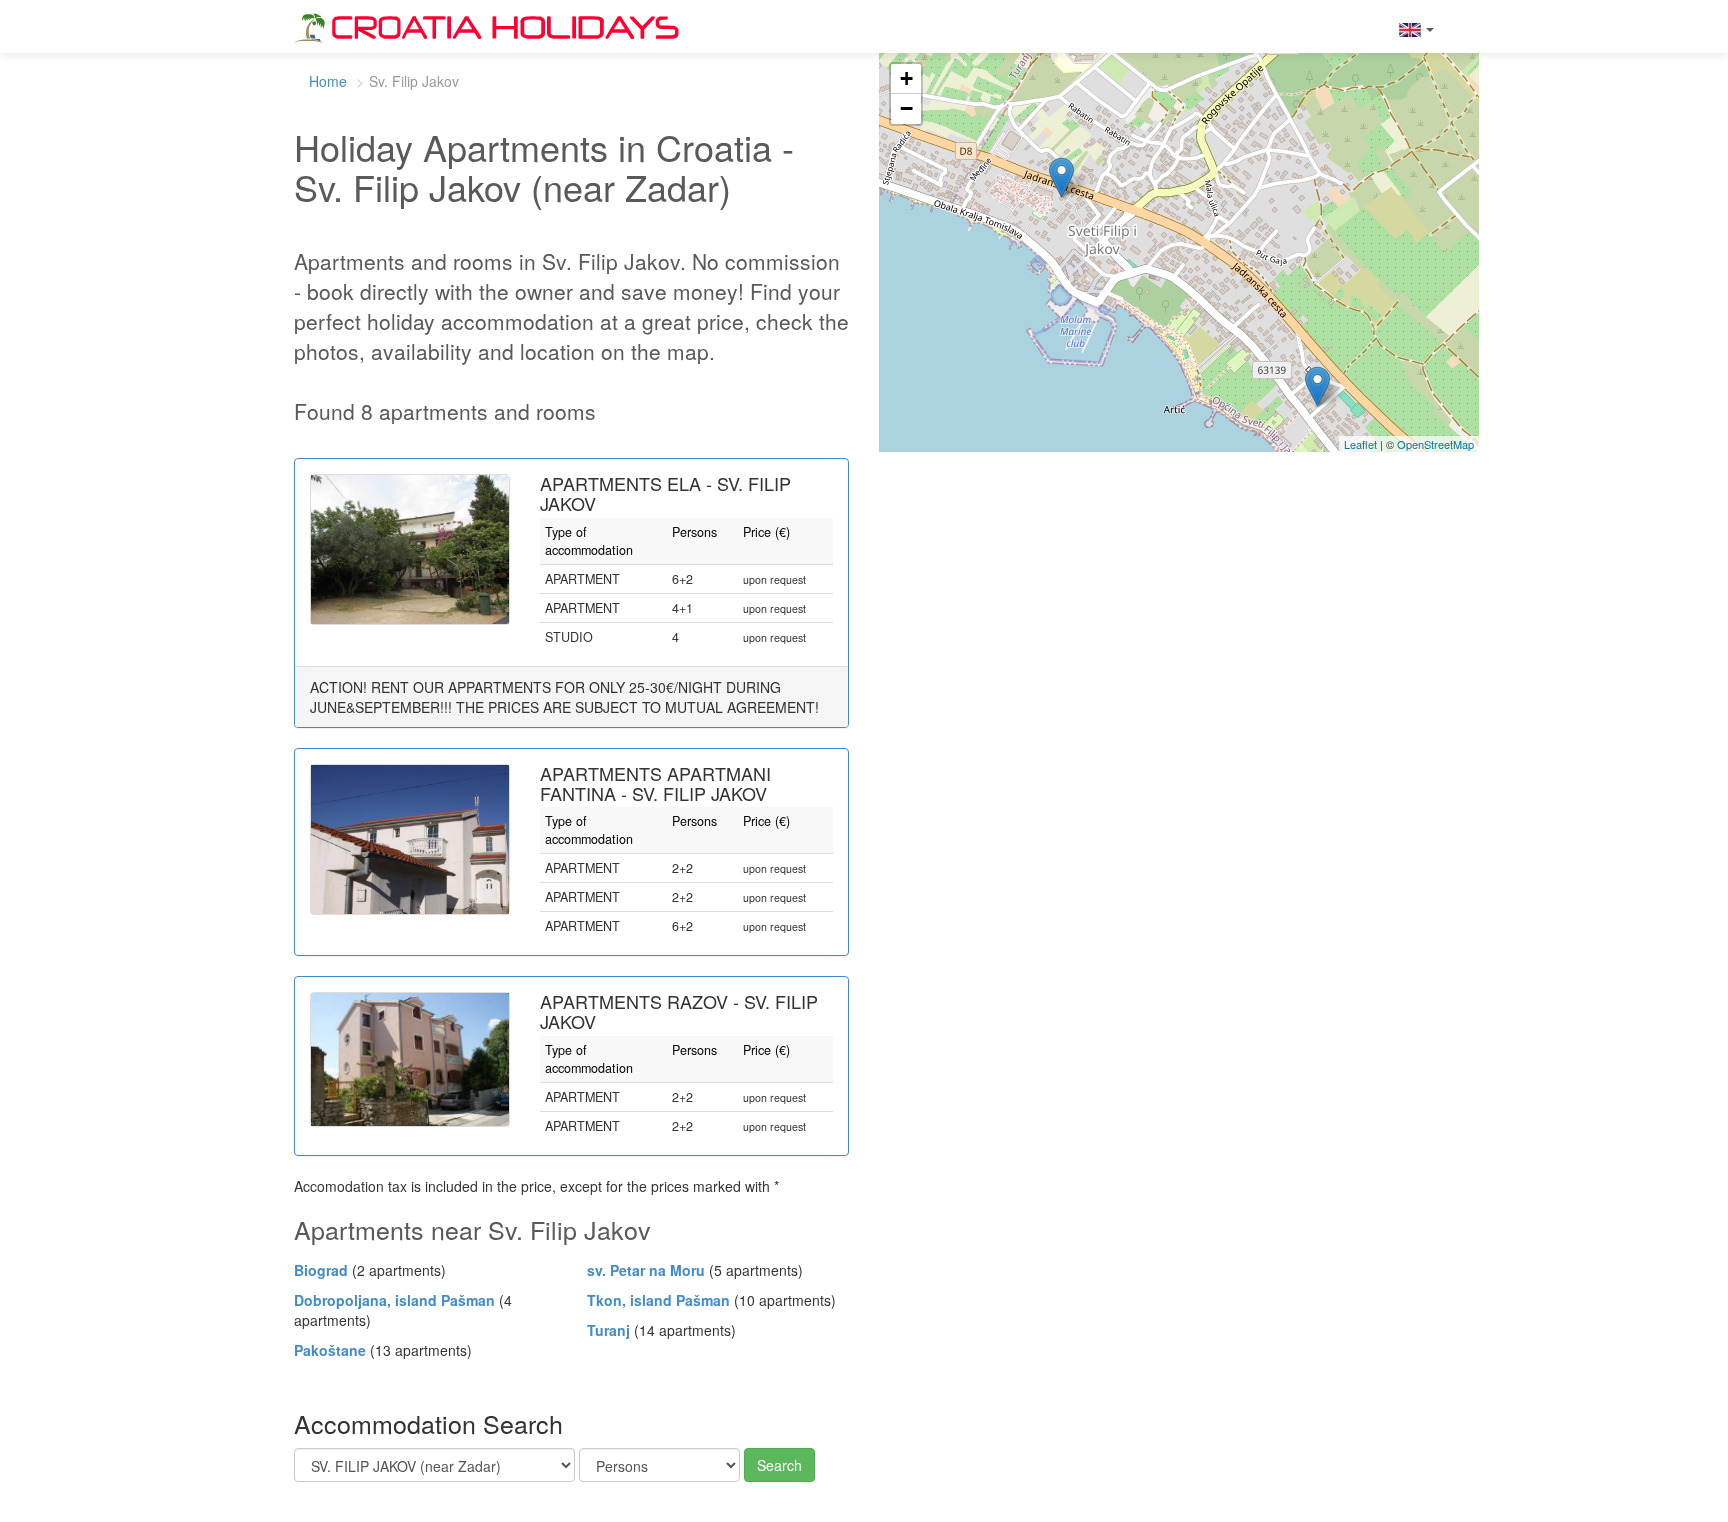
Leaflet (1360, 444)
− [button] (906, 108)
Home (328, 81)
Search (779, 1465)
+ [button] (906, 78)
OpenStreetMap (1435, 444)
